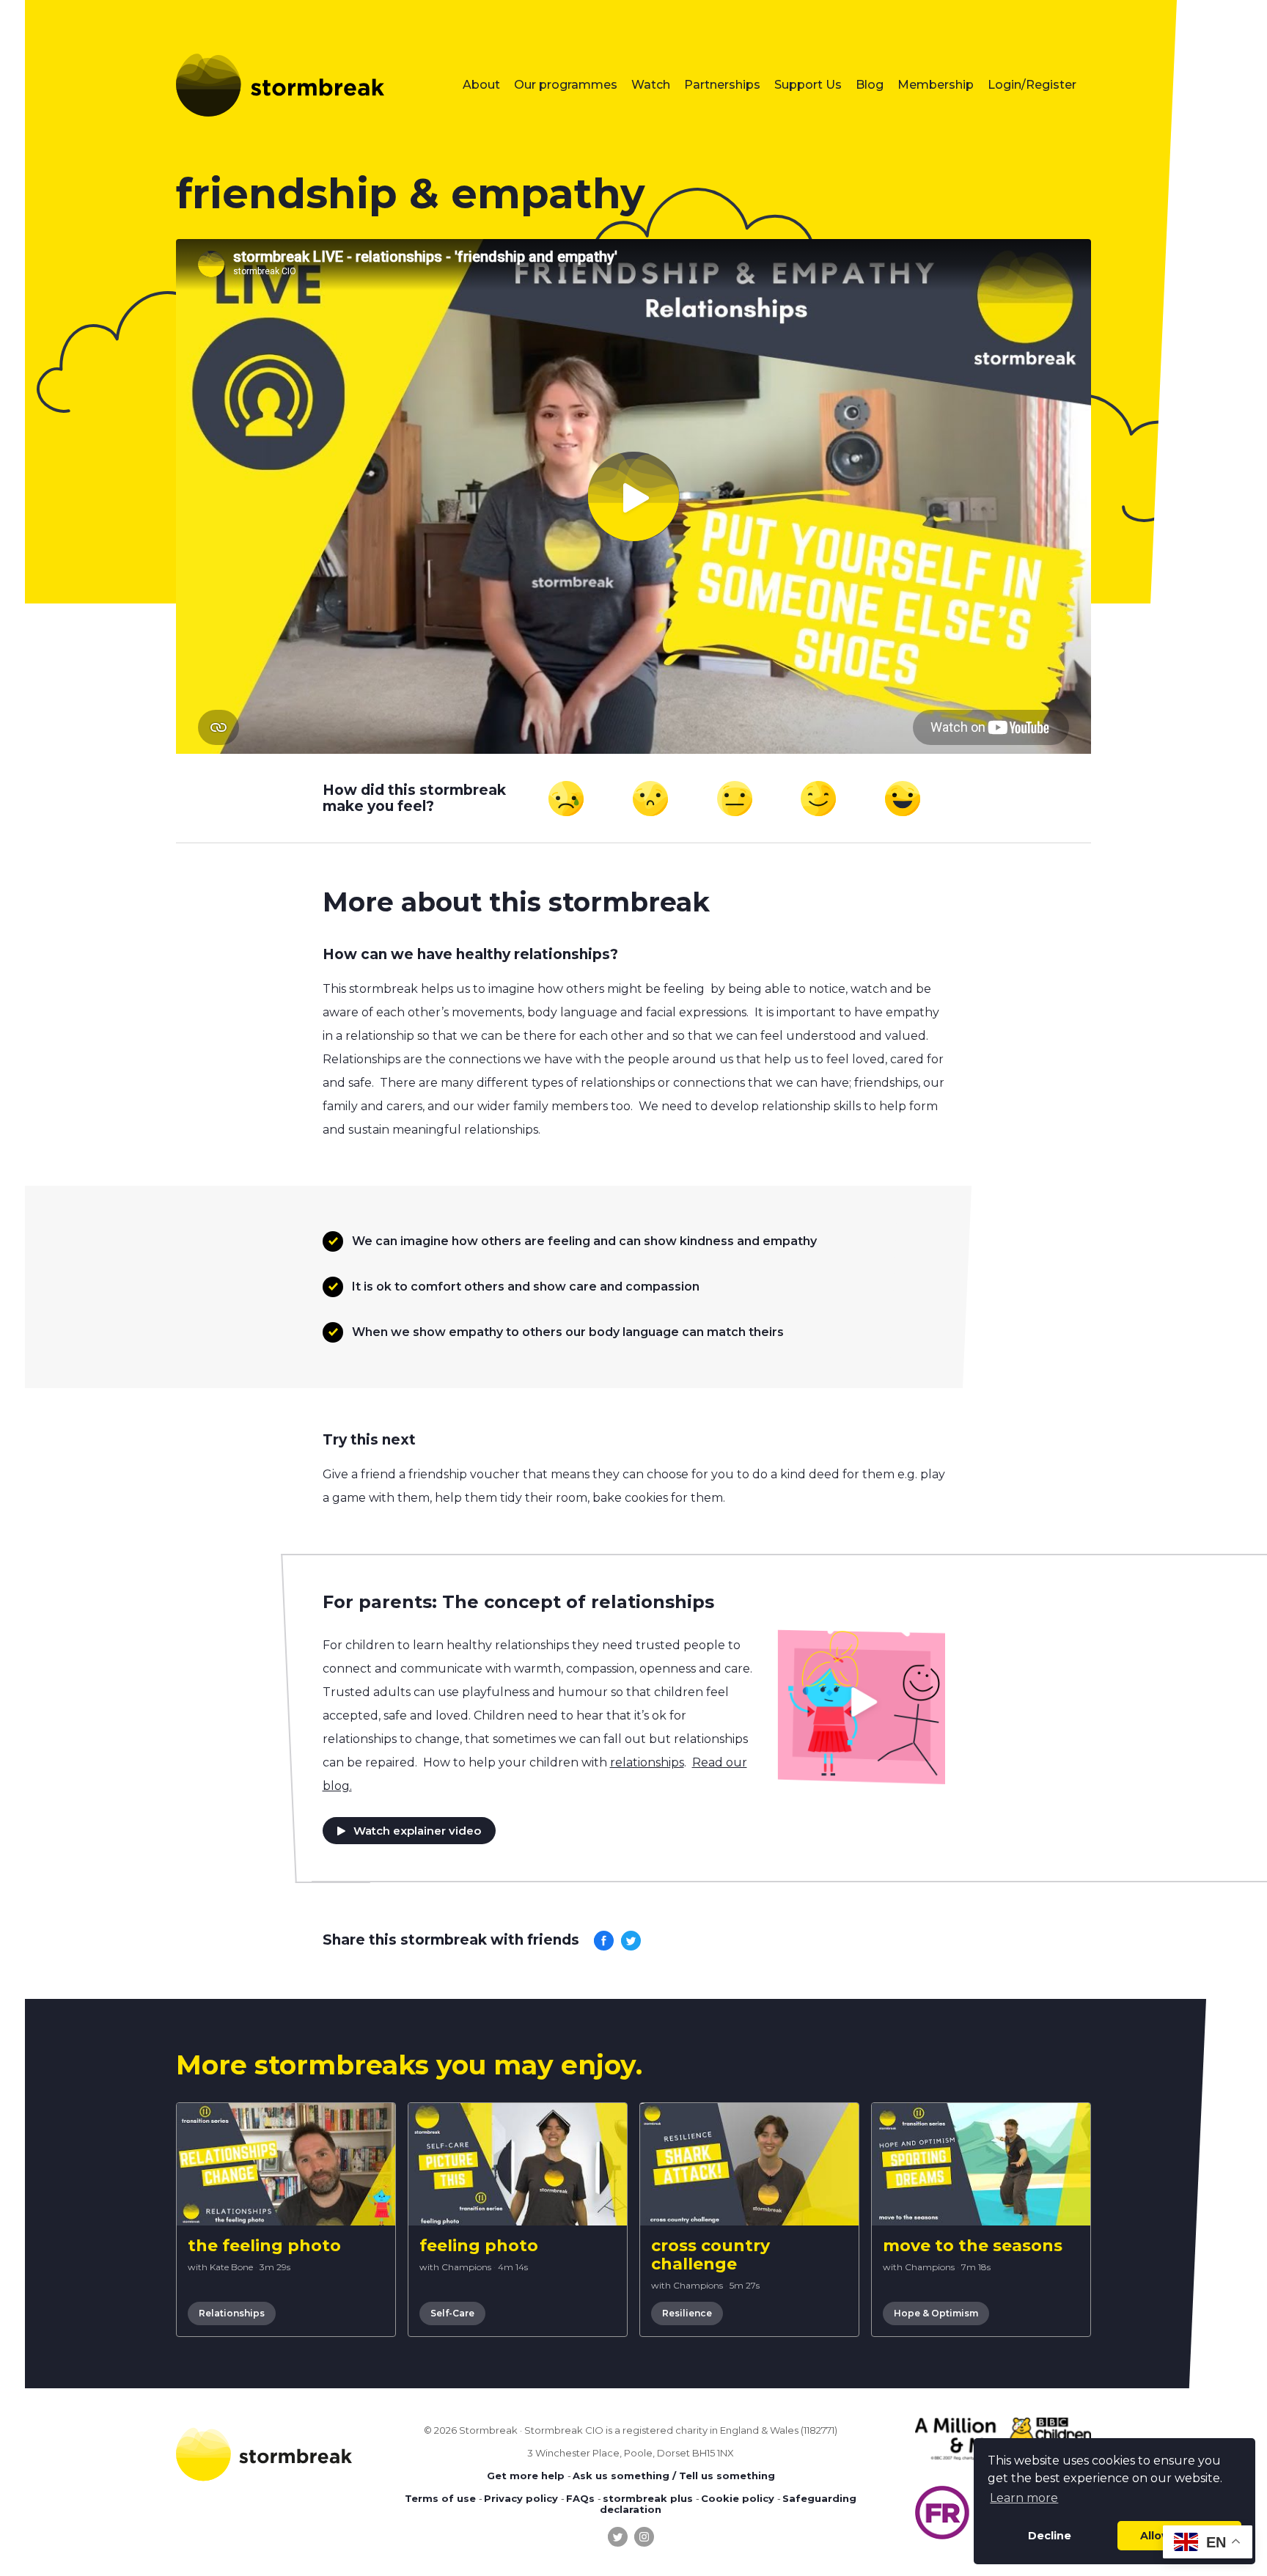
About (481, 85)
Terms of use (440, 2498)
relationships (647, 1762)
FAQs (580, 2498)
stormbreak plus (648, 2498)
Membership (936, 85)
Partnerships (722, 85)
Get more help (526, 2476)
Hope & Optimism (936, 2313)
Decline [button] (1050, 2536)
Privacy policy (521, 2498)
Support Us (808, 85)
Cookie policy (738, 2498)
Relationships (232, 2313)
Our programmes (566, 85)
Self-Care (452, 2313)
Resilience (687, 2313)
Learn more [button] (1024, 2498)
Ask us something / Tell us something (674, 2476)
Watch (651, 85)
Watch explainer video (417, 1831)
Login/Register (1032, 85)
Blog (870, 85)
